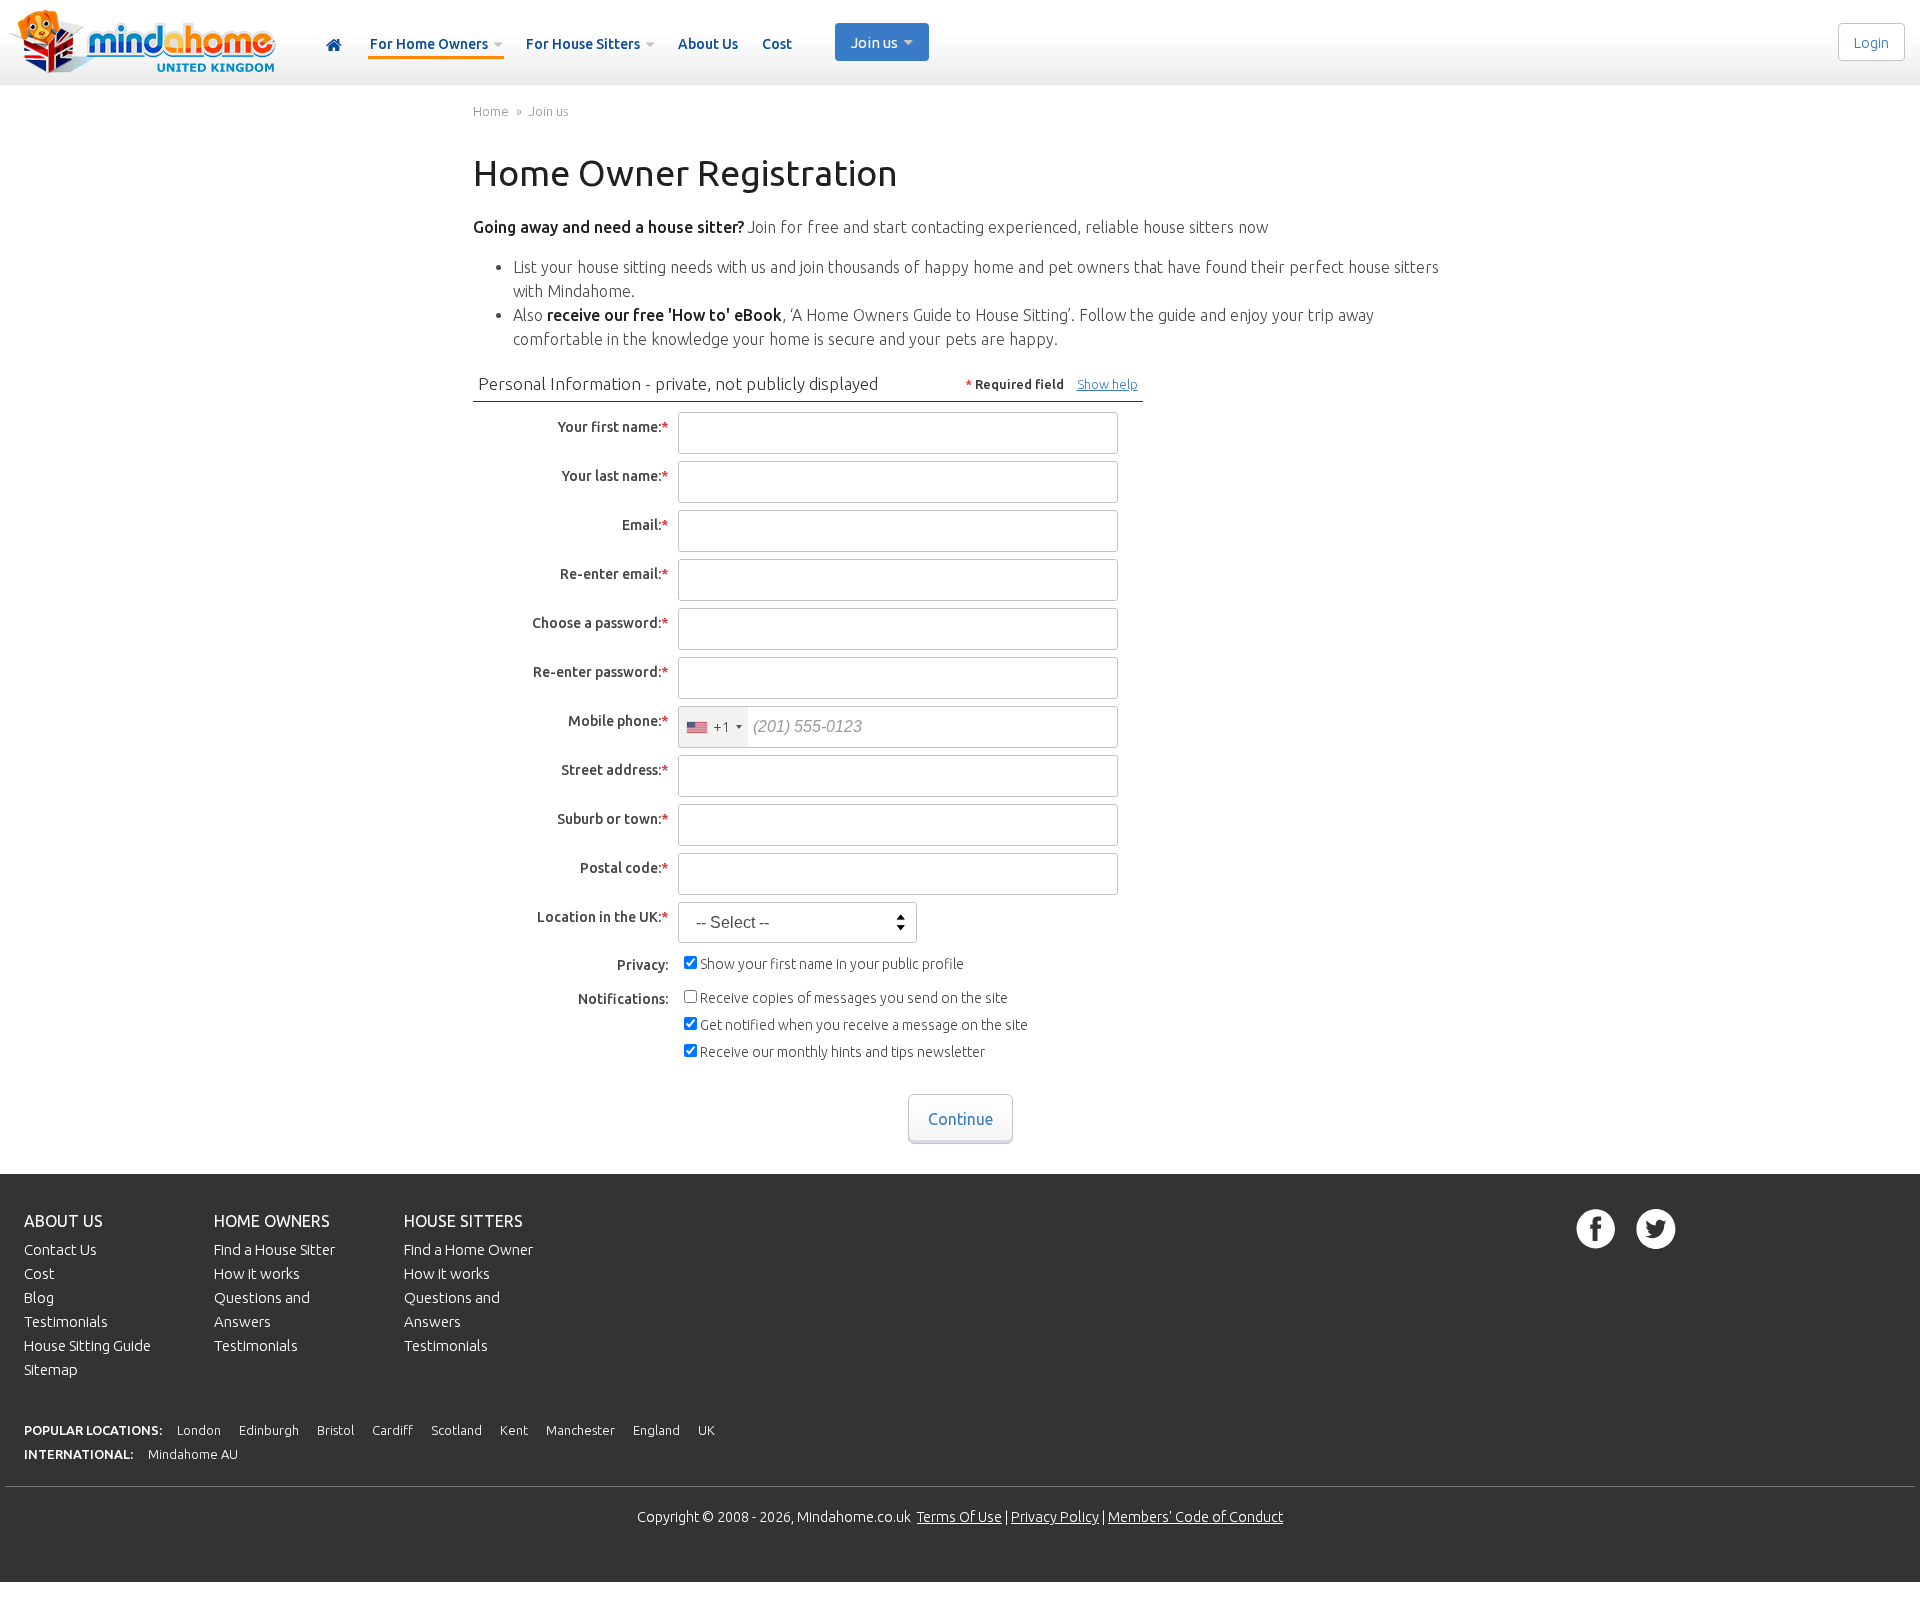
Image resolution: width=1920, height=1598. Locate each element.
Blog (39, 1297)
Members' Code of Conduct (1195, 1517)
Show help (1107, 384)
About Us (708, 44)
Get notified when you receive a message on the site (864, 1025)
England (656, 1430)
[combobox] (713, 727)
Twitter (1656, 1229)
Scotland (456, 1430)
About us (63, 1221)
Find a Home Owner (468, 1249)
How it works (257, 1273)
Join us (549, 111)
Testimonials (66, 1321)
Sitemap (51, 1369)
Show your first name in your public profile (832, 964)
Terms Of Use (959, 1517)
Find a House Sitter (274, 1249)
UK (706, 1430)
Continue (960, 1119)
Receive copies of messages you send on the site (854, 998)
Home (334, 45)
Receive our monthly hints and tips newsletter (842, 1052)
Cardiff (392, 1430)
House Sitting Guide (87, 1345)
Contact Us (60, 1249)
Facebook (1596, 1229)
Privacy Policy (1055, 1517)
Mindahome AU (193, 1454)
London (199, 1430)
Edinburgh (269, 1430)
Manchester (580, 1430)
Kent (514, 1430)
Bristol (335, 1430)
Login (1871, 42)
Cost (777, 44)
